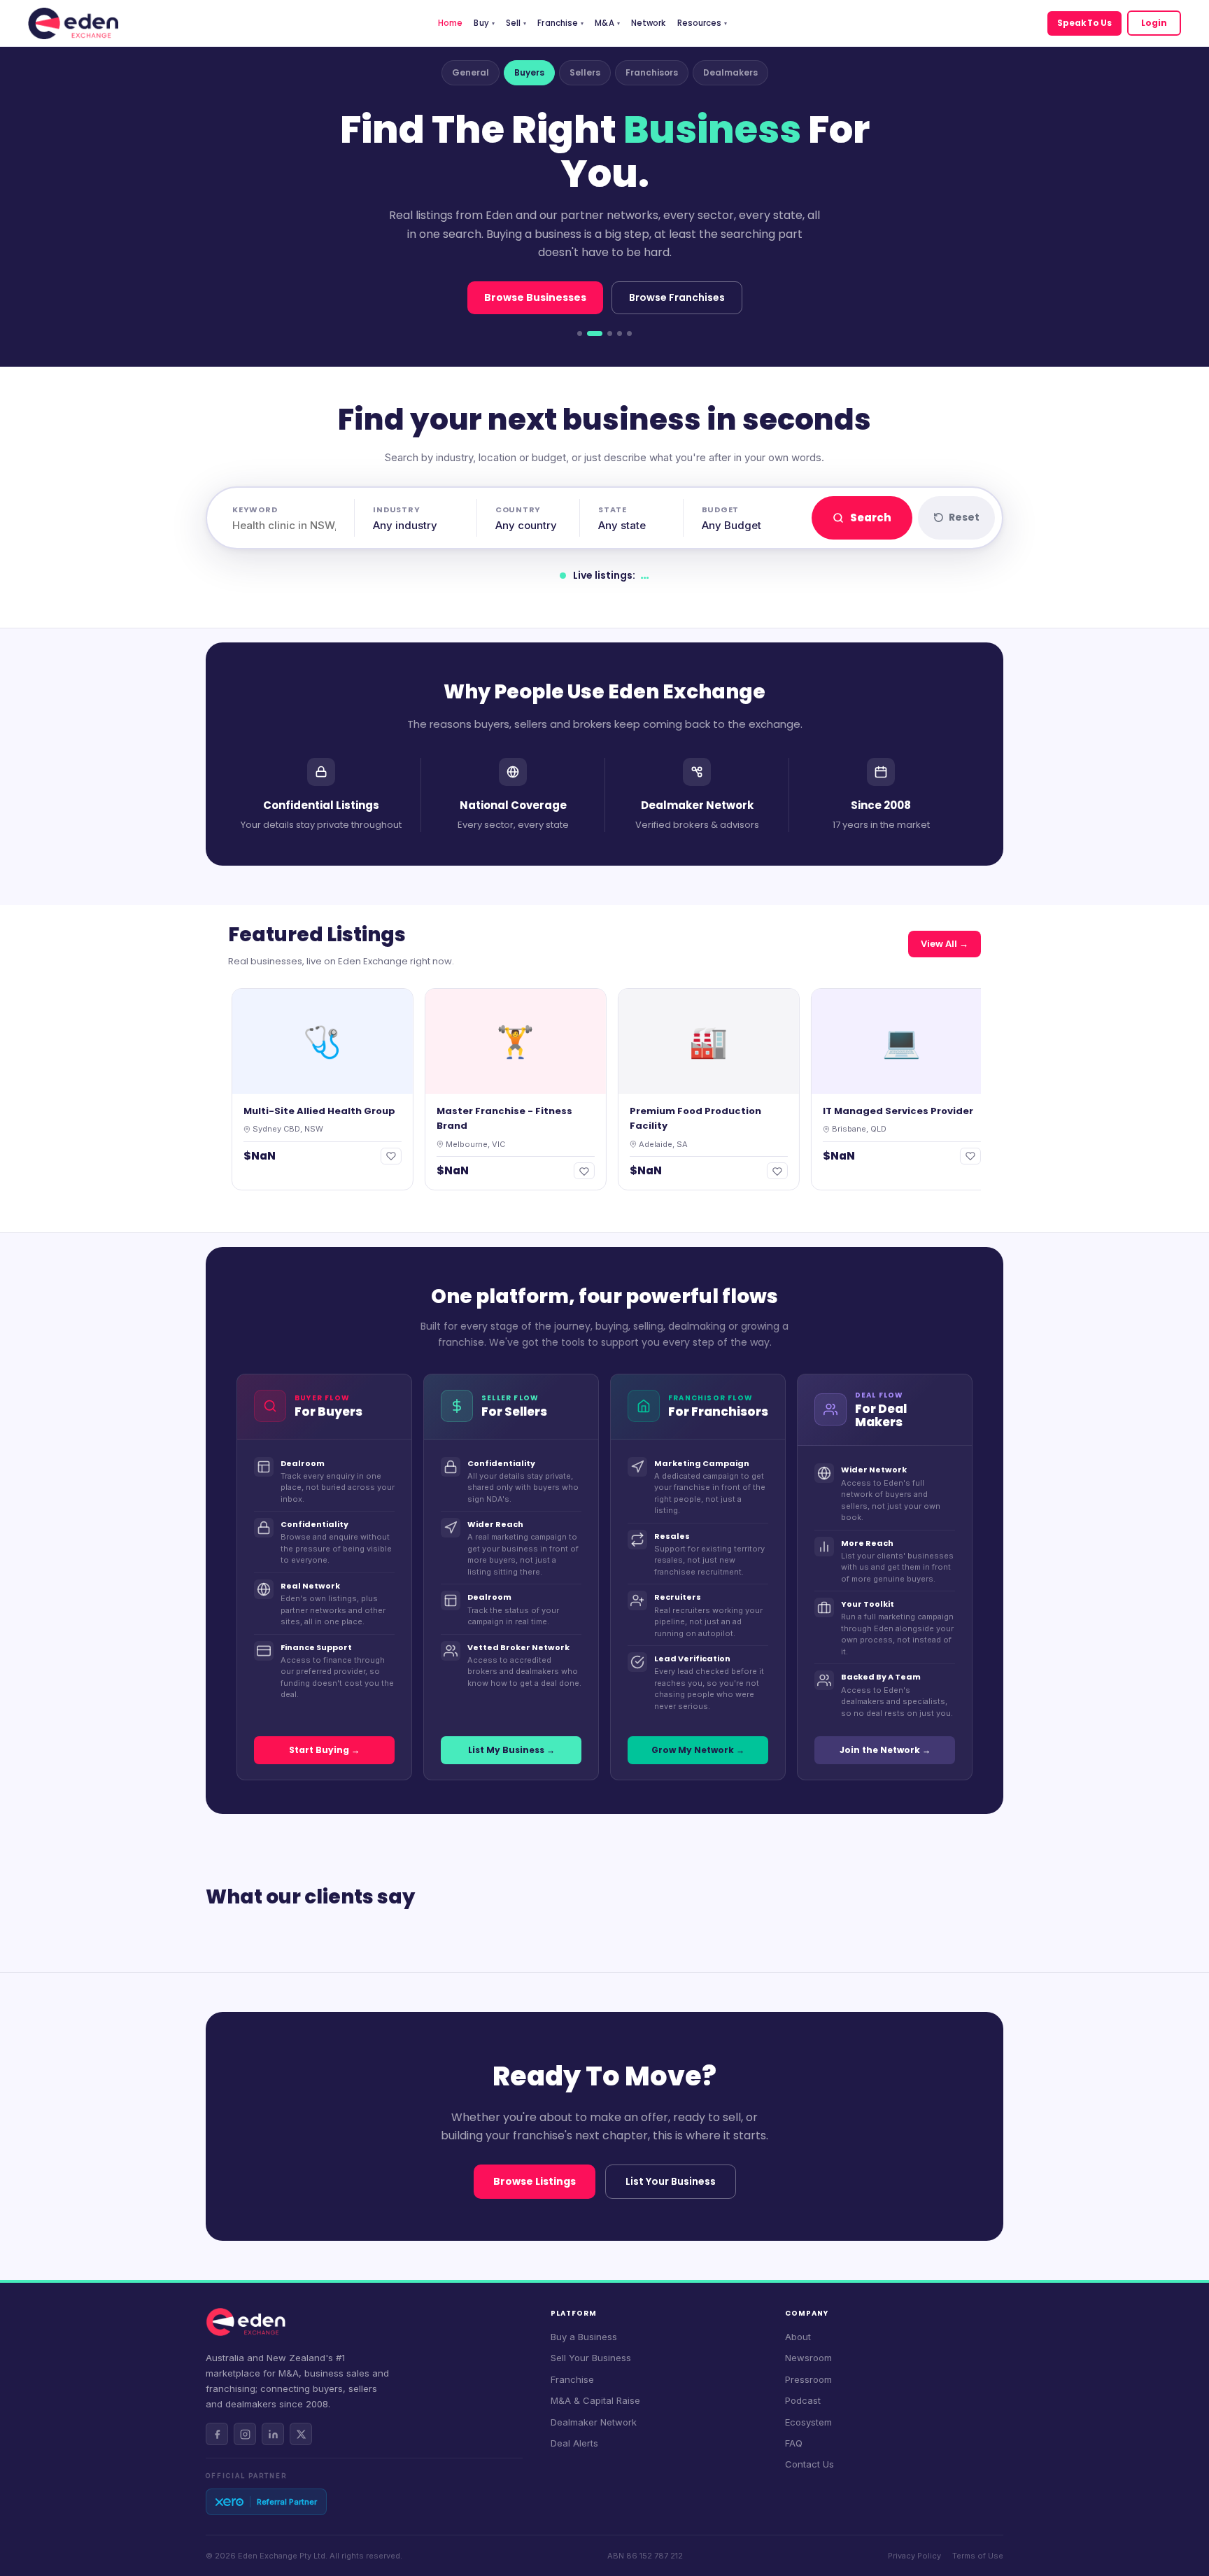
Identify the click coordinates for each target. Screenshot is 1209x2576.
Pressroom (808, 2379)
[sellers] (610, 333)
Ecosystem (808, 2422)
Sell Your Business (591, 2358)
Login (1154, 23)
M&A (607, 23)
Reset (964, 517)
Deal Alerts (574, 2443)
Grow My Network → (698, 1750)
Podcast (803, 2400)
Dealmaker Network (594, 2422)
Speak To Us (1084, 23)
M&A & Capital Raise (595, 2400)
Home (450, 23)
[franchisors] (620, 333)
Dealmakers (730, 72)
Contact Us (809, 2464)
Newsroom (808, 2358)
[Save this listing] (344, 1156)
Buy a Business (584, 2337)
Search (871, 518)
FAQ (794, 2443)
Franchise (560, 23)
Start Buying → (324, 1750)
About (798, 2337)
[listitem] (217, 2434)
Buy (484, 23)
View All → (945, 944)
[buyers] (595, 333)
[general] (580, 333)
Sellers (585, 72)
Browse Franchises (677, 297)
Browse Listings (535, 2181)
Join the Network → (885, 1750)
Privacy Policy (914, 2556)
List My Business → (511, 1750)
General (471, 72)
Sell (516, 23)
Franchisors (652, 72)
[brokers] (629, 333)
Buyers (529, 72)
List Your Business (671, 2181)
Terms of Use (978, 2556)
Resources (702, 23)
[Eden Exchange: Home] (73, 23)
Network (649, 23)
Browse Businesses (535, 297)
